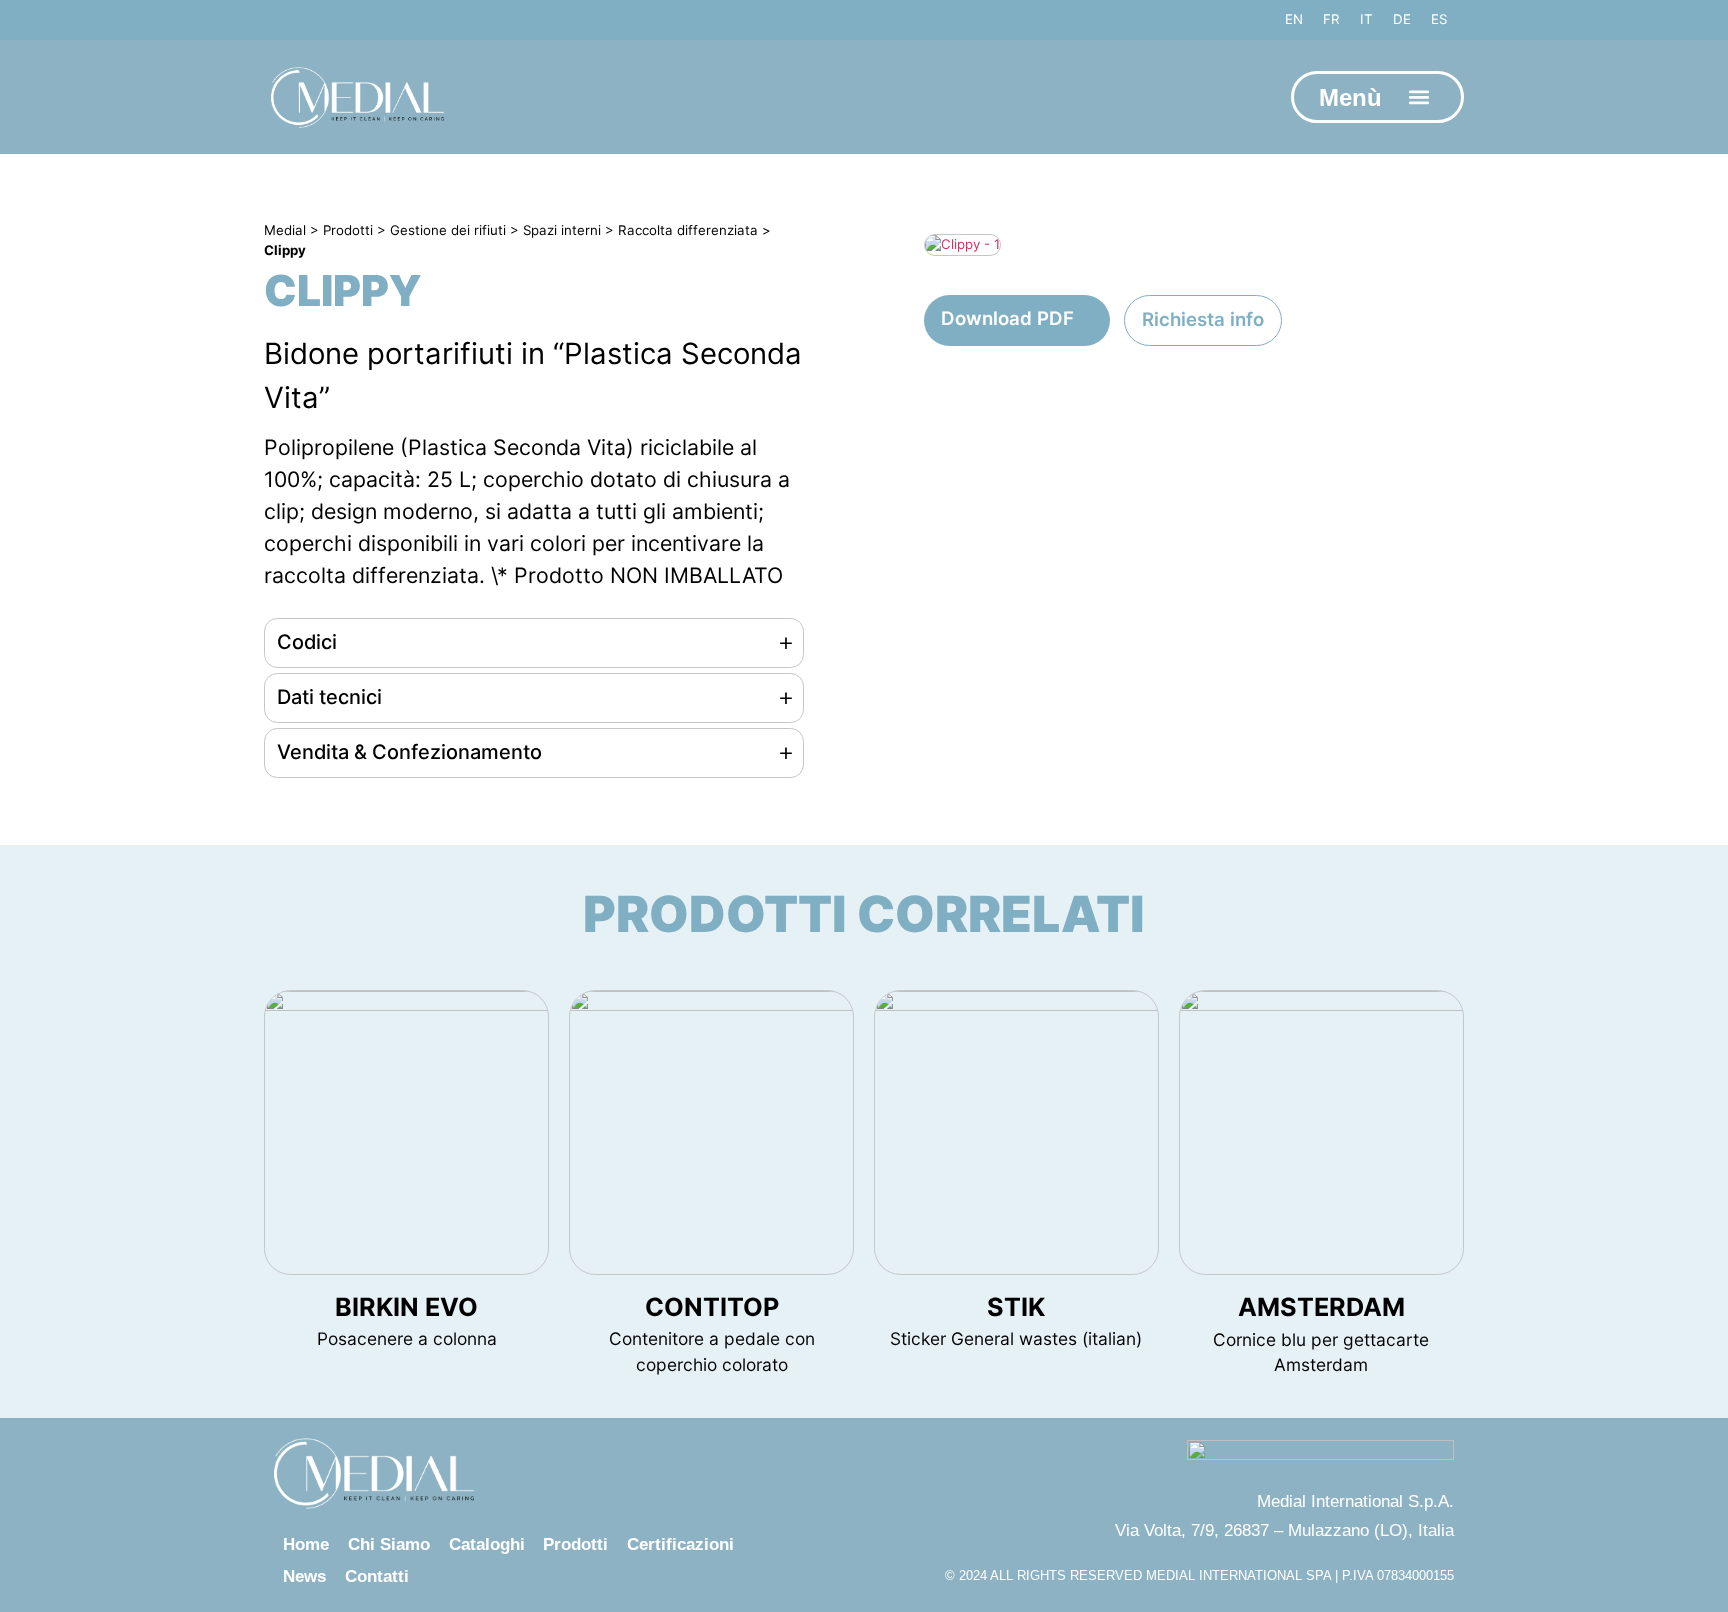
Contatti (377, 1576)
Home (306, 1544)
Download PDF (1007, 318)
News (304, 1576)
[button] (1418, 97)
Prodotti (575, 1544)
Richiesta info (1203, 319)
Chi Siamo (389, 1544)
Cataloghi (487, 1544)
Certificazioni (680, 1544)
